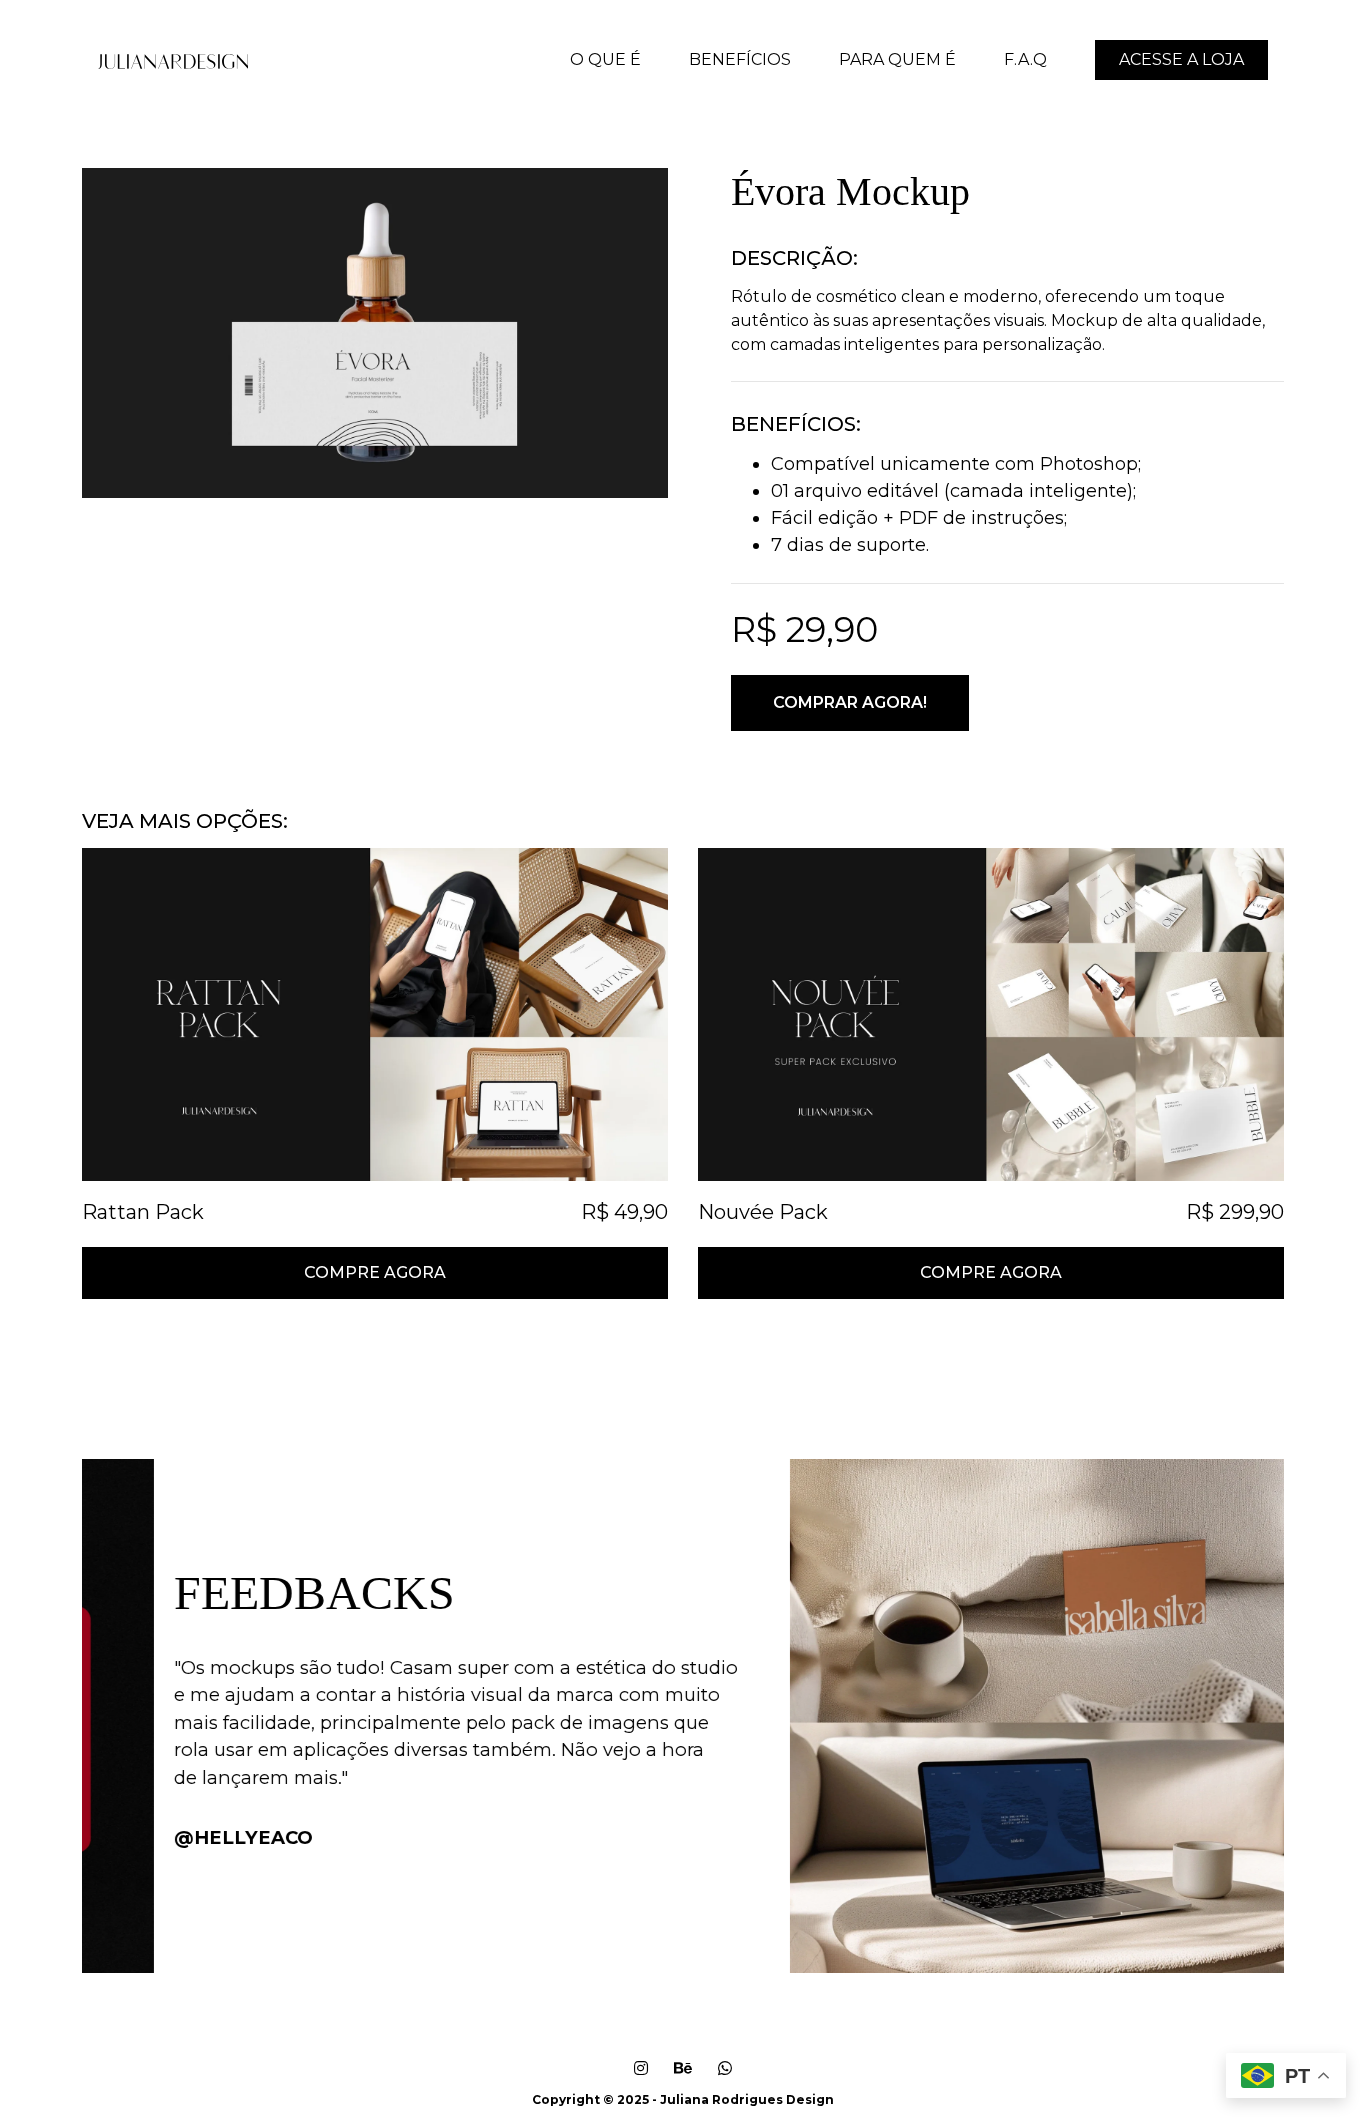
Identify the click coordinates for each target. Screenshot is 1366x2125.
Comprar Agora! (850, 702)
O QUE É (605, 59)
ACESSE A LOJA (1181, 59)
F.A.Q (1025, 59)
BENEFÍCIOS (740, 59)
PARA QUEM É (897, 59)
